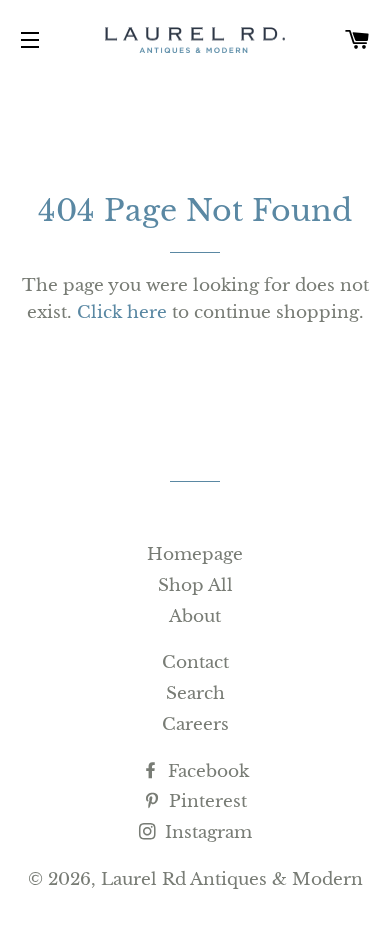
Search (195, 693)
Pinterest (205, 801)
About (195, 616)
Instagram (206, 832)
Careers (195, 724)
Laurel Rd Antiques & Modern (232, 879)
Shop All (195, 585)
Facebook (206, 771)
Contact (195, 662)
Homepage (195, 554)
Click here (122, 312)
